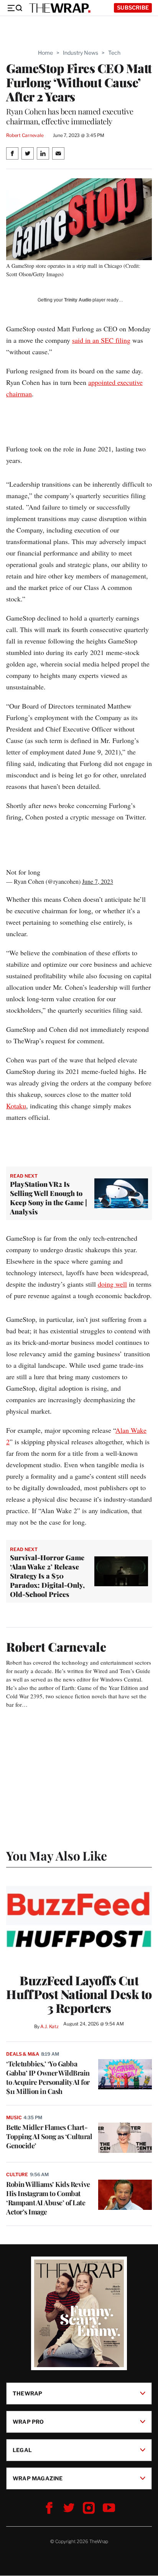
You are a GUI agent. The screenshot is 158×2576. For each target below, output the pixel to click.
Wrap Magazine (38, 2478)
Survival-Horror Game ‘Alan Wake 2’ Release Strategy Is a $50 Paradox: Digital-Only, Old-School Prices (47, 1576)
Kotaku (16, 1106)
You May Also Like (57, 1855)
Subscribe (133, 7)
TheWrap (27, 2393)
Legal (22, 2450)
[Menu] (15, 8)
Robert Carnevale (25, 135)
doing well (112, 1284)
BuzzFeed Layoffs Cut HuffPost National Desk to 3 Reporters (79, 1994)
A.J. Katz (49, 2026)
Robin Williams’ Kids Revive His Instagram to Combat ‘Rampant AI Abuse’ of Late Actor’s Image (48, 2198)
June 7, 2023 (98, 881)
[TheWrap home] (60, 8)
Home (45, 53)
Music (14, 2117)
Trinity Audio (78, 300)
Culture (17, 2174)
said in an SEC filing (101, 340)
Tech (114, 53)
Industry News (81, 53)
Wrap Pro (28, 2422)
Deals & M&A (23, 2054)
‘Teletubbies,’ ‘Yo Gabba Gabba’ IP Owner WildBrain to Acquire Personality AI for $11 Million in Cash (48, 2077)
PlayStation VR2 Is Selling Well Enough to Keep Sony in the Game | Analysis (49, 1198)
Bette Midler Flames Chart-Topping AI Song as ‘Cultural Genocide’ (49, 2136)
